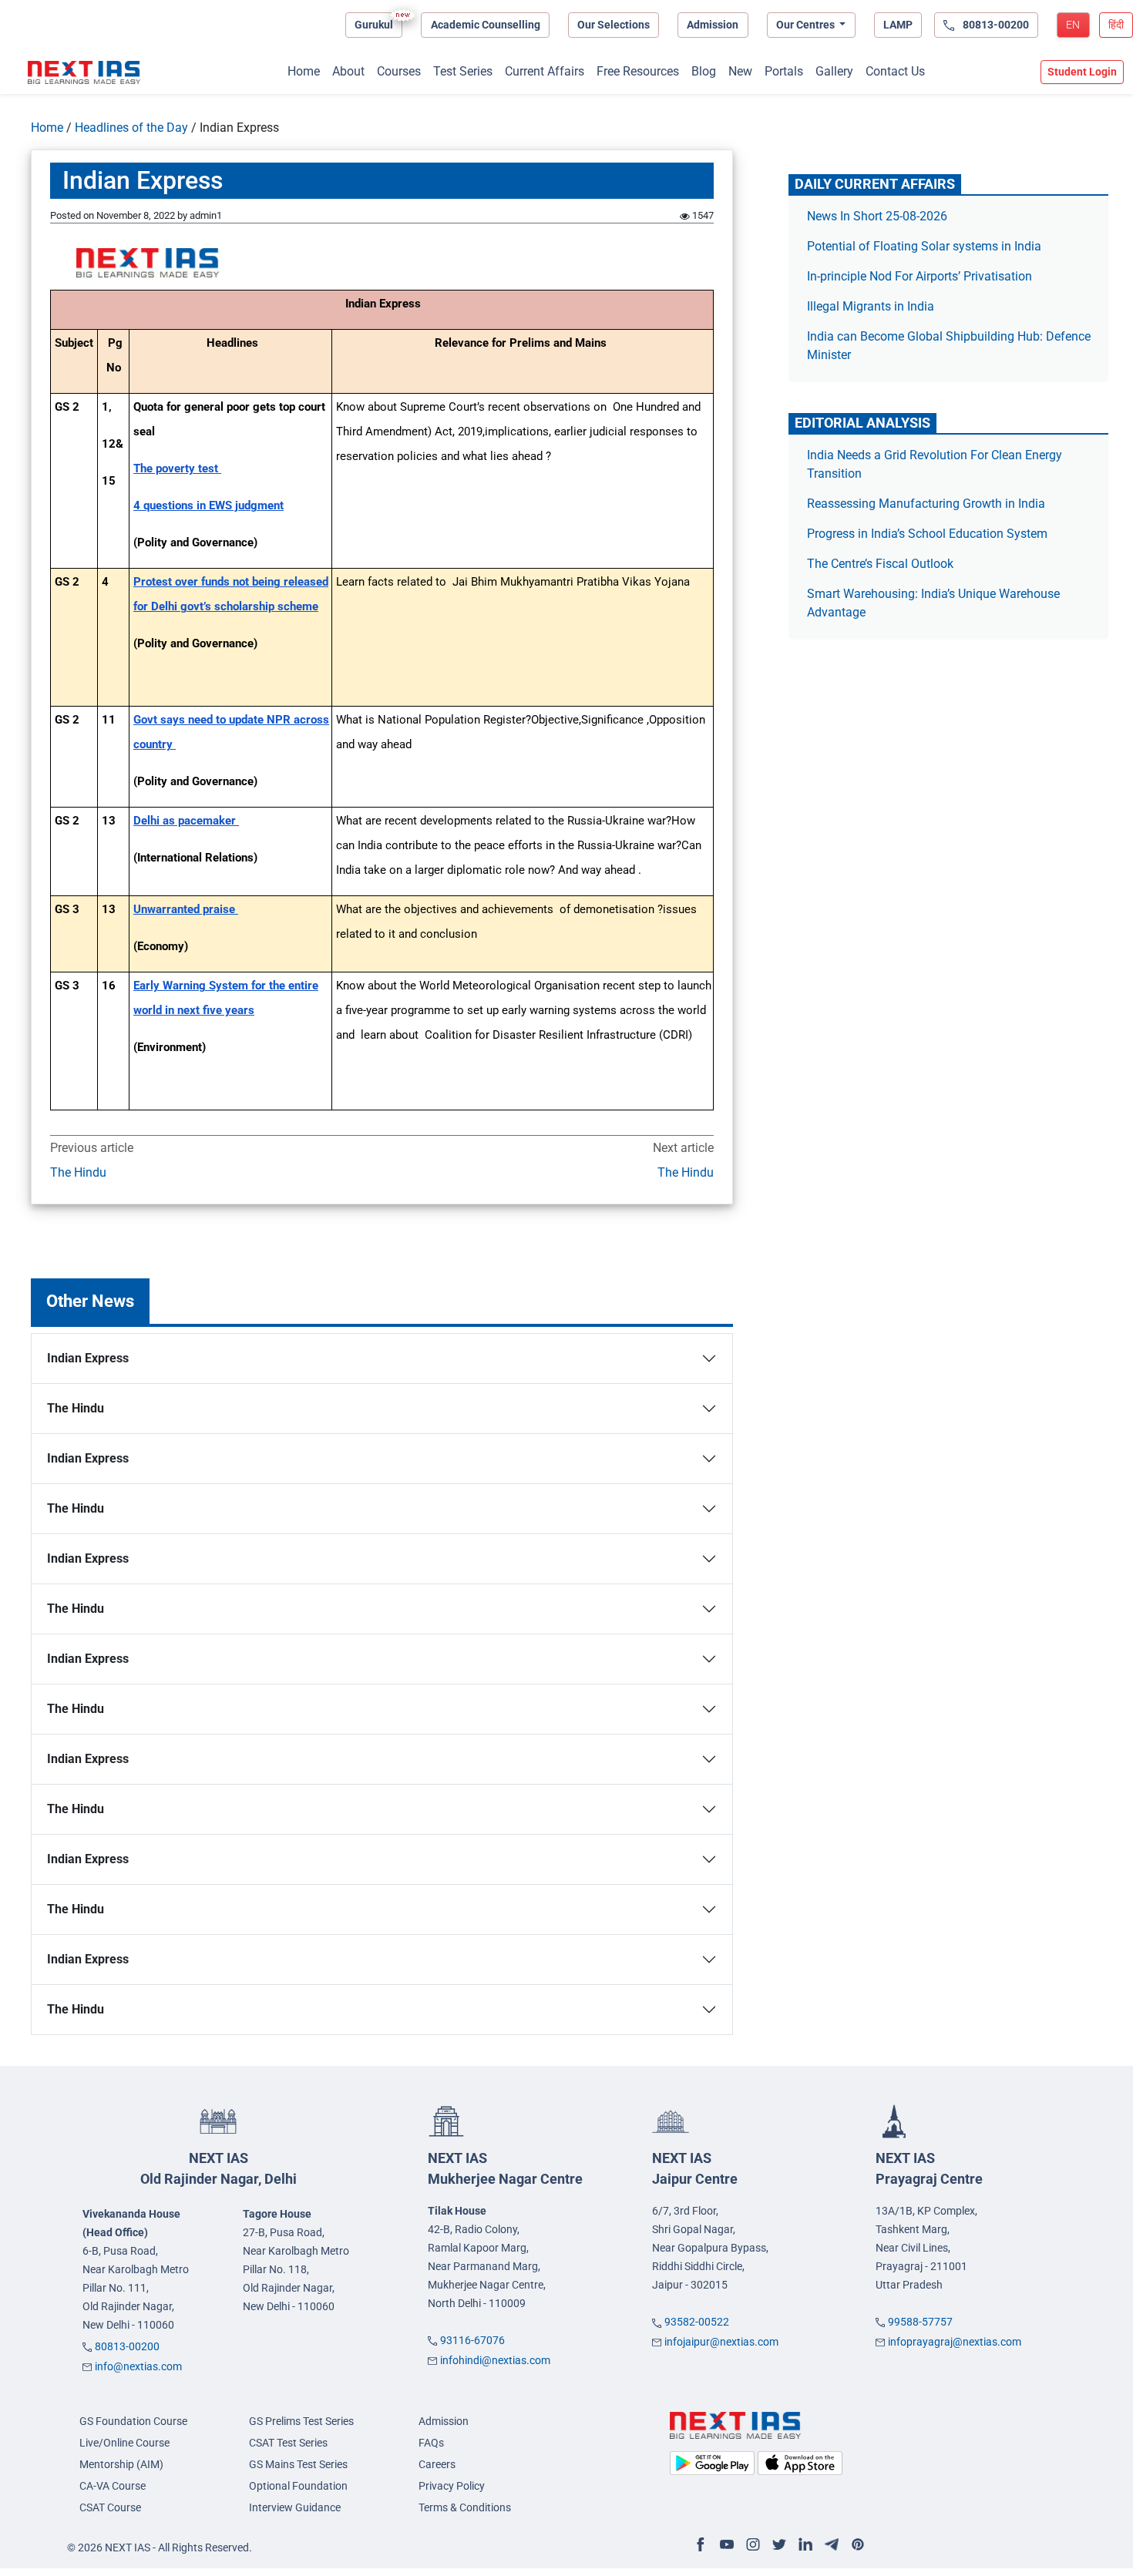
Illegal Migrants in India (871, 306)
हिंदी (1116, 25)
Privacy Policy (452, 2486)
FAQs (431, 2443)
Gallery (834, 71)
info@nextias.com (138, 2366)
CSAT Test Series (288, 2443)
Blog (704, 71)
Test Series (463, 71)
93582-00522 (697, 2322)
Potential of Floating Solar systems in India (926, 246)
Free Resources (638, 71)
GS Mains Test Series (298, 2464)
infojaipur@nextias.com (721, 2342)
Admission (713, 25)
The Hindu (78, 1172)
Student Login (1082, 72)
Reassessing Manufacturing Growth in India (926, 504)
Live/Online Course (124, 2443)
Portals (784, 71)
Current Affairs (545, 71)
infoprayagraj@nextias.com (955, 2342)
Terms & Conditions (465, 2507)
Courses (399, 71)
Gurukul (374, 25)
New (740, 71)
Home (304, 71)
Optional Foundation (298, 2486)
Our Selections (614, 25)
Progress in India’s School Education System (927, 534)
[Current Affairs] (84, 72)
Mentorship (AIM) (121, 2464)
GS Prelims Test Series (301, 2421)
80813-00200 (127, 2346)
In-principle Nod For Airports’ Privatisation (920, 276)
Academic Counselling (486, 25)
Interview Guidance (295, 2507)
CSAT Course (110, 2507)
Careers (437, 2464)
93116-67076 (472, 2340)
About (348, 71)
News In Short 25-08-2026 (877, 216)
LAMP (898, 25)
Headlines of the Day (131, 128)
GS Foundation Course (133, 2421)
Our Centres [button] (807, 25)
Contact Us (895, 71)
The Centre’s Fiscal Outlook (882, 564)
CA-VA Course (113, 2486)
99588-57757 (920, 2322)
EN (1073, 25)
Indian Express (88, 1358)
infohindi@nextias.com (495, 2360)
